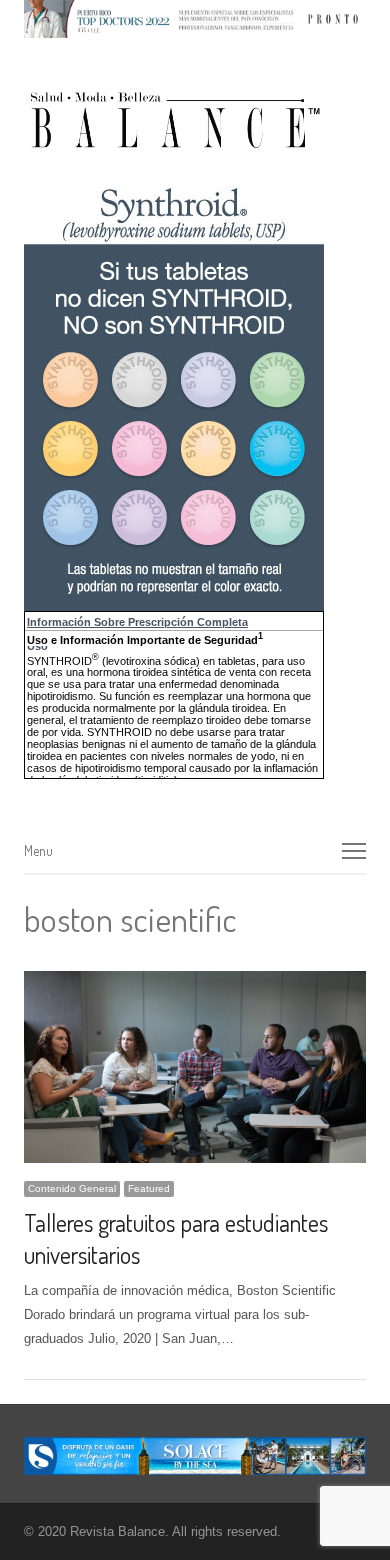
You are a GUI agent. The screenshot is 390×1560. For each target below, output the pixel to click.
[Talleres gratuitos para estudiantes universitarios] (195, 982)
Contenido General (72, 1188)
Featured (149, 1188)
